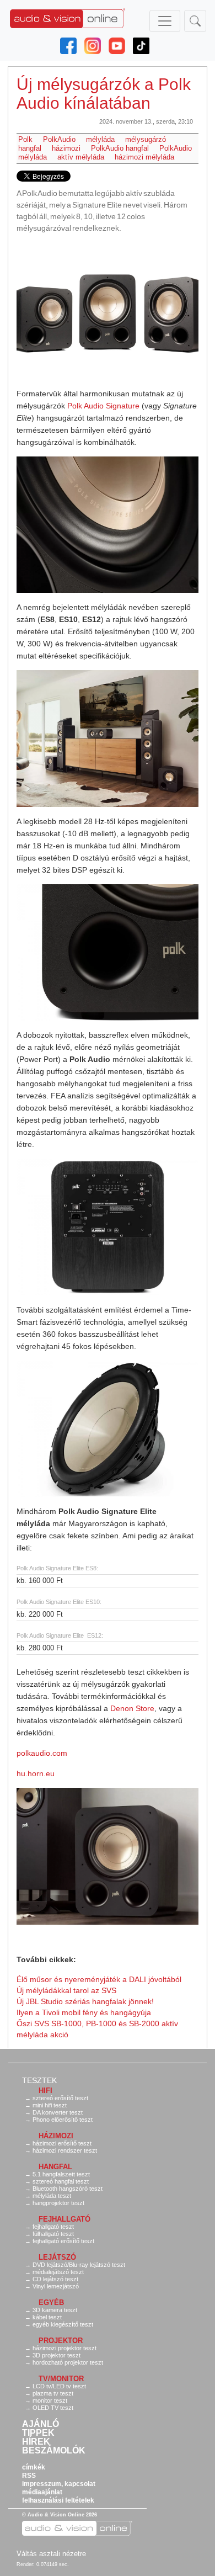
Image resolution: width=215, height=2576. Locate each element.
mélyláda (100, 139)
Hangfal (55, 2167)
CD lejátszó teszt (55, 2279)
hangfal (30, 148)
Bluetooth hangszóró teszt (68, 2189)
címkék (34, 2467)
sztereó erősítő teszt (60, 2098)
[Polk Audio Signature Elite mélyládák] (108, 311)
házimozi (66, 148)
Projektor (61, 2341)
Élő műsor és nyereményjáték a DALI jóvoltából (99, 1979)
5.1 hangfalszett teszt (61, 2174)
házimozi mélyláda (144, 157)
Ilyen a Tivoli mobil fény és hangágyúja (84, 2012)
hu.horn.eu (36, 1773)
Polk (25, 139)
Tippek (38, 2433)
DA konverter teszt (58, 2112)
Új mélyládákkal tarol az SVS (66, 1990)
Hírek (36, 2442)
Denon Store (132, 1708)
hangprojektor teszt (58, 2203)
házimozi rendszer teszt (65, 2150)
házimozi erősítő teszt (62, 2143)
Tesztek (39, 2080)
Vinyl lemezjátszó (56, 2286)
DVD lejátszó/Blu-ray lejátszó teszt (79, 2265)
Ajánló (41, 2424)
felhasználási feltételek (58, 2500)
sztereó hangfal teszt (61, 2181)
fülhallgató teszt (53, 2234)
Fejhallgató (64, 2219)
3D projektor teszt (57, 2355)
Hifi (45, 2091)
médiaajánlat (42, 2492)
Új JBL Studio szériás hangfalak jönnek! (85, 2001)
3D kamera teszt (55, 2310)
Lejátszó (57, 2257)
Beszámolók (54, 2451)
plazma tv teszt (53, 2393)
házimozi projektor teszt (64, 2348)
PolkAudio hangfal (120, 148)
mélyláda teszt (52, 2196)
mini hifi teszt (50, 2105)
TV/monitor (61, 2379)
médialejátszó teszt (58, 2272)
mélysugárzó (146, 139)
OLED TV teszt (53, 2408)
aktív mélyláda (81, 157)
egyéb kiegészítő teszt (63, 2324)
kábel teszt (47, 2317)
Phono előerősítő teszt (63, 2120)
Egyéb (51, 2303)
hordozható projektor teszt (68, 2362)
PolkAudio (59, 139)
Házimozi (56, 2136)
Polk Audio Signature (103, 406)
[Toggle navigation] (165, 21)
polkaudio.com (42, 1753)
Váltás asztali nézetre (51, 2554)
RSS (29, 2476)
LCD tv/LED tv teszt (59, 2386)
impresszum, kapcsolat (59, 2484)
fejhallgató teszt (53, 2227)
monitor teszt (50, 2400)
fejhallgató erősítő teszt (63, 2241)
